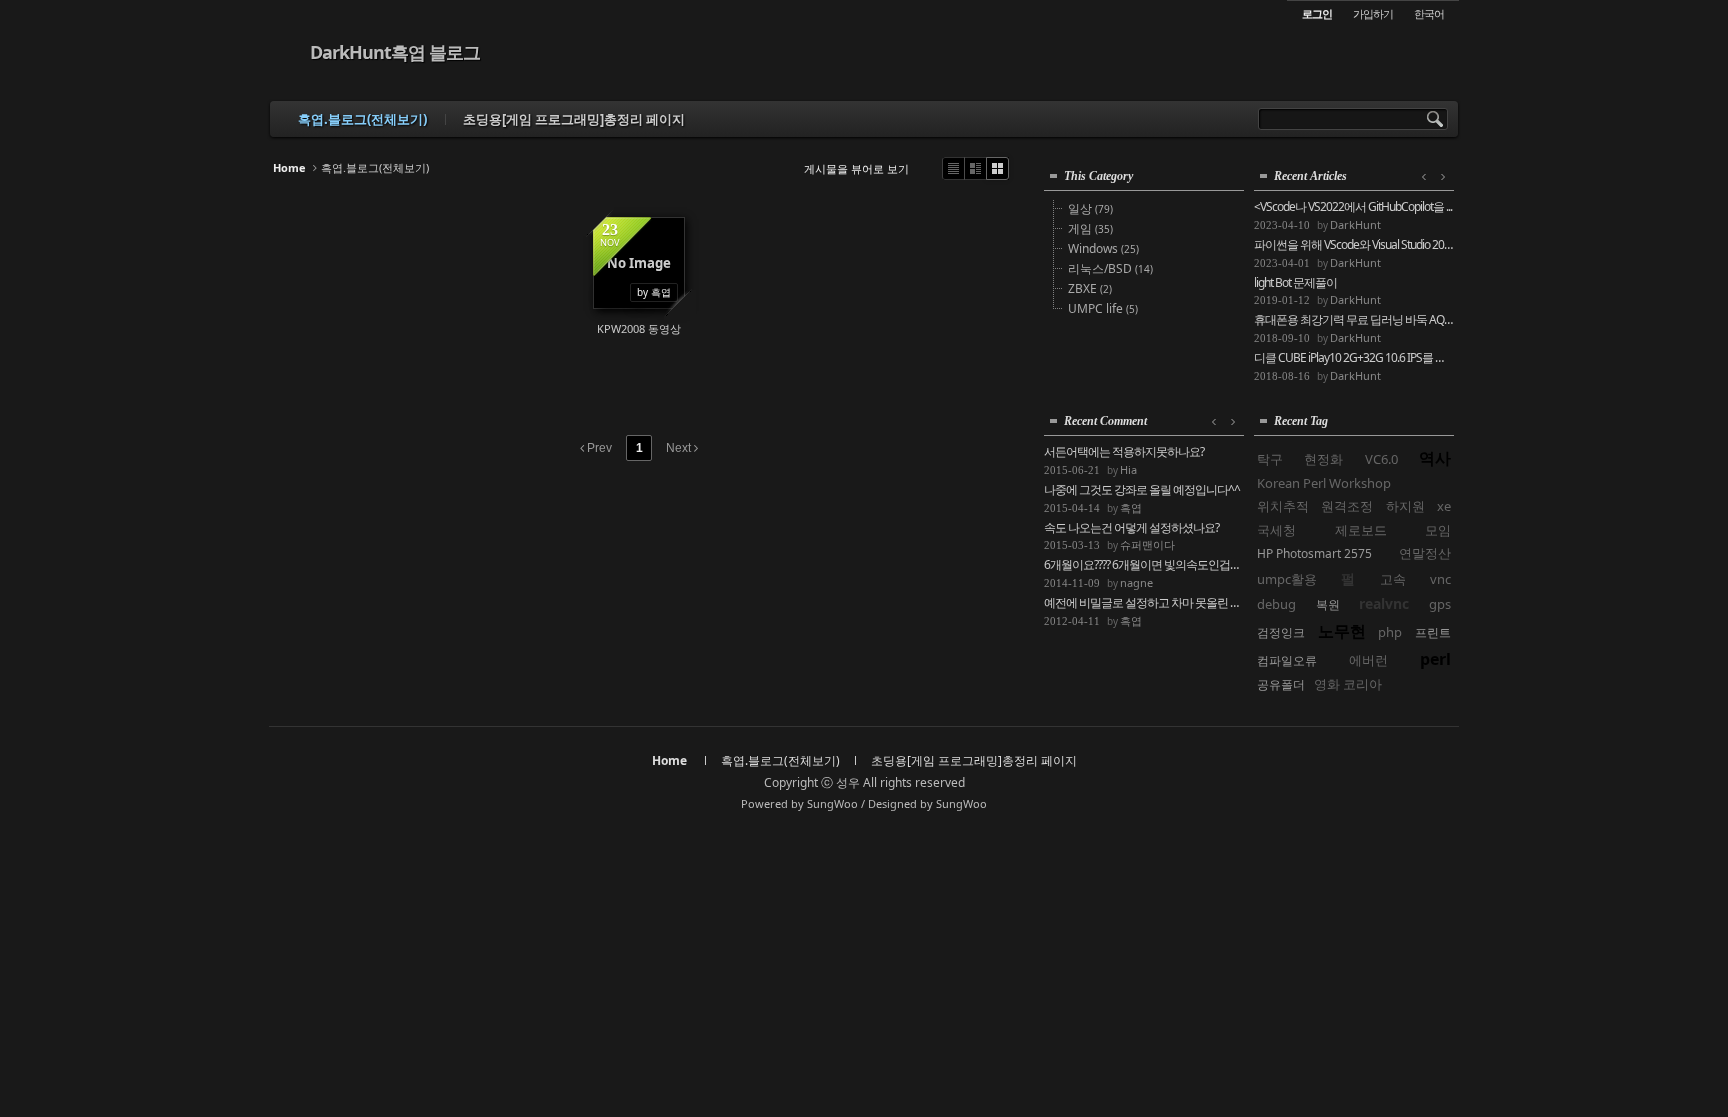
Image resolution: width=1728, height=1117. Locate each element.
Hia (1128, 469)
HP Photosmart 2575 (1314, 553)
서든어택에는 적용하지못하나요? (1124, 452)
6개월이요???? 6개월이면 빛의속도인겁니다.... (1144, 565)
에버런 (1368, 660)
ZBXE (1090, 288)
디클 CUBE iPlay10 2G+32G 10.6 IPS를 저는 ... (1354, 358)
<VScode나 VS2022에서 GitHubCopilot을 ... (1353, 207)
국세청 (1276, 530)
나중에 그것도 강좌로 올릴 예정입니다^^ (1142, 490)
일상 (1090, 208)
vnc (1440, 579)
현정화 (1323, 459)
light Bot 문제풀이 (1295, 283)
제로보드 (1361, 530)
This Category (1098, 176)
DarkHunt (1355, 224)
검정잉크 (1281, 632)
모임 (1438, 530)
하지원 (1405, 506)
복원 (1328, 604)
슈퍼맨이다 (1147, 544)
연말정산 (1425, 553)
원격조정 (1347, 506)
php (1390, 632)
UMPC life (1103, 308)
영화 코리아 (1348, 684)
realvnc (1384, 603)
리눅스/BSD (1110, 268)
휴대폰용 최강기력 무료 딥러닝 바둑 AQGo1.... (1354, 320)
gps (1440, 604)
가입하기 (1373, 13)
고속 (1393, 579)
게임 (1090, 228)
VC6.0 (1381, 459)
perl (1435, 659)
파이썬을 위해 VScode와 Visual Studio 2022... (1354, 245)
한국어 (1429, 13)
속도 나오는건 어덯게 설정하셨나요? (1131, 528)
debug (1276, 604)
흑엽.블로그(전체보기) (362, 119)
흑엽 (1131, 507)
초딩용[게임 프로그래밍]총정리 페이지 (574, 119)
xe (1444, 506)
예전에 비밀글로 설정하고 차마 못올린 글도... (1144, 603)
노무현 (1342, 631)
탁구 (1270, 459)
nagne (1136, 582)
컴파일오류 (1287, 660)
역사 (1435, 458)
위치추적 (1283, 506)
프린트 (1433, 632)
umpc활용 (1287, 579)
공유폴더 (1281, 684)
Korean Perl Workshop (1324, 483)
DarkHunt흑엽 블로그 (395, 52)
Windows (1103, 248)
